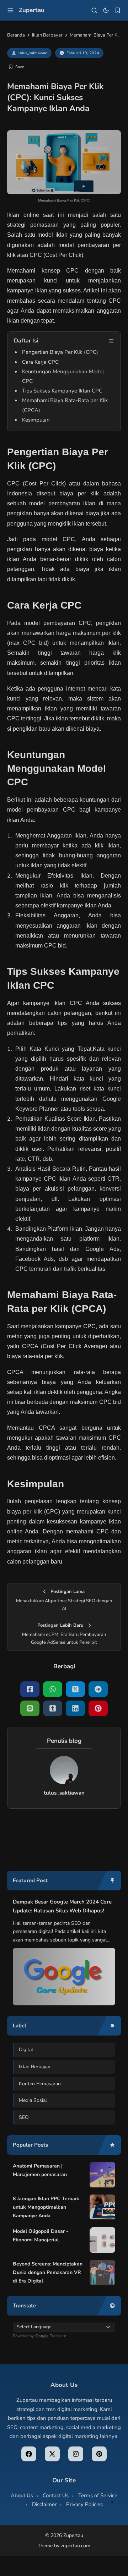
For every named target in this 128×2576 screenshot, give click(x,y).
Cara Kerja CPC (40, 362)
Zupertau (32, 10)
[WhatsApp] (53, 1689)
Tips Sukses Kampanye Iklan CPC (62, 391)
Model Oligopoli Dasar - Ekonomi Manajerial (41, 2236)
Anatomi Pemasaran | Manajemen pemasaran (40, 2170)
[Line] (30, 1708)
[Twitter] (75, 1689)
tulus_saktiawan (33, 53)
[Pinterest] (98, 1708)
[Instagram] (76, 2454)
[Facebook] (30, 1689)
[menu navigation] (10, 10)
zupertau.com (76, 2546)
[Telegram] (98, 1689)
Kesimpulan (36, 420)
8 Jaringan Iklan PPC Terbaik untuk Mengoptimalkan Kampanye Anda (46, 2207)
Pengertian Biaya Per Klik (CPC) (60, 352)
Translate (58, 2336)
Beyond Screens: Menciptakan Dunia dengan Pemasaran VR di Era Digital (48, 2272)
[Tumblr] (53, 1708)
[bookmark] (118, 10)
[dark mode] (106, 10)
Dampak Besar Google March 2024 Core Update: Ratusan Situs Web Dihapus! (62, 1906)
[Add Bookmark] (16, 67)
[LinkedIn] (75, 1708)
